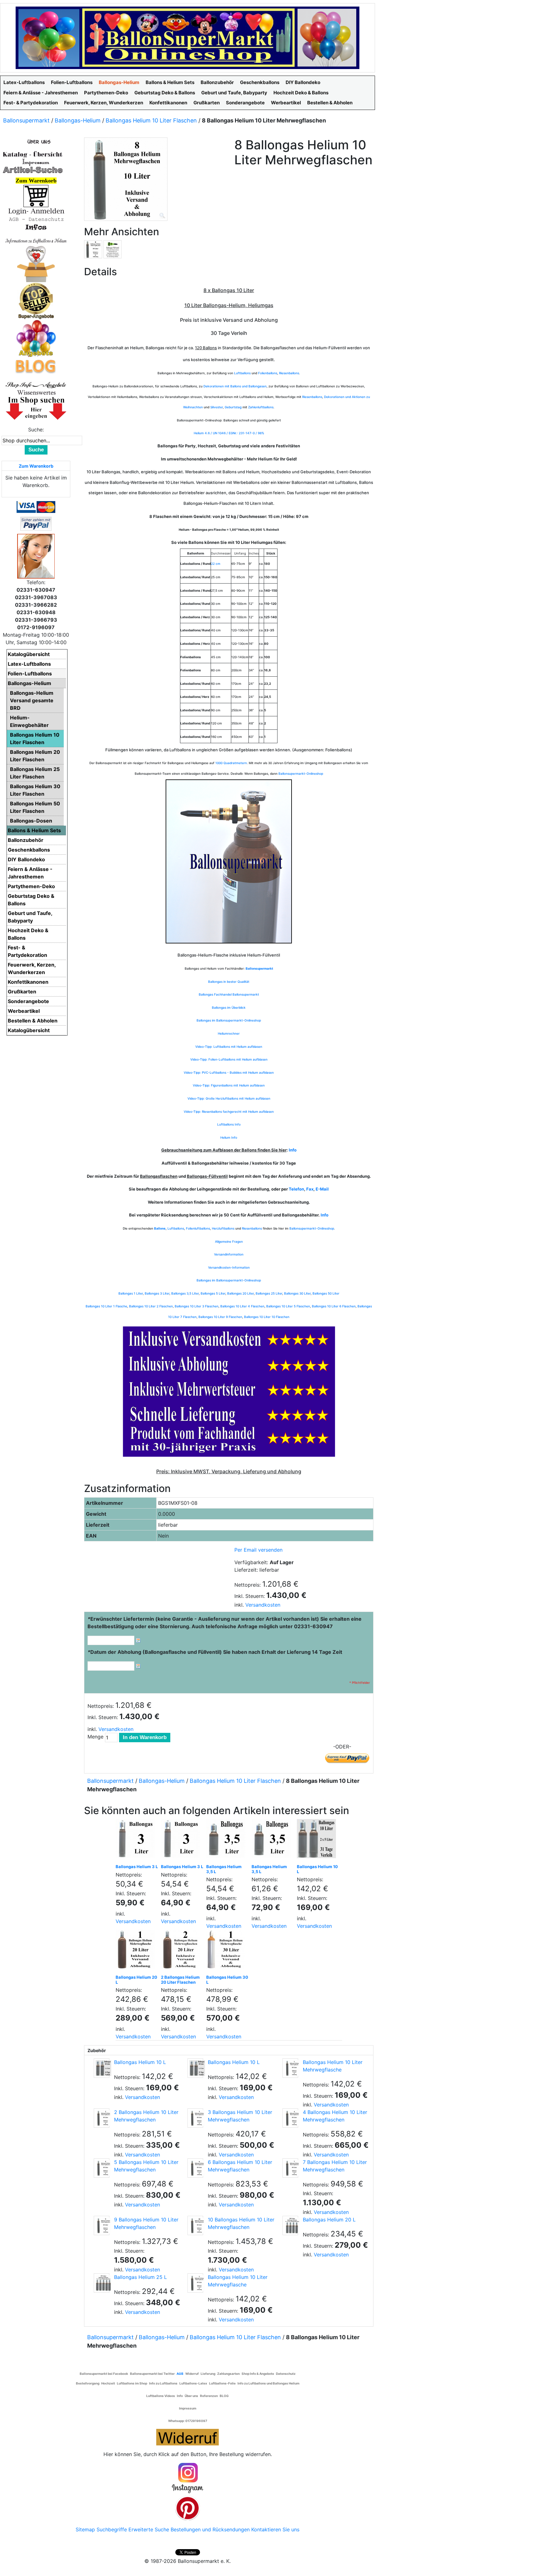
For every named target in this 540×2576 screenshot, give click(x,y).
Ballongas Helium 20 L (136, 1980)
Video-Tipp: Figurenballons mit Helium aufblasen (229, 1085)
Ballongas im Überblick (229, 1007)
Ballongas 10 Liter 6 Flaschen (334, 1306)
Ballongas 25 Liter (269, 1293)
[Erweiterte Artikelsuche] (33, 170)
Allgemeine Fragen (229, 1241)
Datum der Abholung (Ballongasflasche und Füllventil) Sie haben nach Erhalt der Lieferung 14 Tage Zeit (215, 1652)
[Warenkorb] (36, 196)
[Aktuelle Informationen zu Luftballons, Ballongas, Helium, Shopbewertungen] (36, 392)
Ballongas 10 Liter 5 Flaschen (288, 1306)
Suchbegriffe (112, 2529)
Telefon (296, 1189)
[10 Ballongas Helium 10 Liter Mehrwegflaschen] (195, 2225)
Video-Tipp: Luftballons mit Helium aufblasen (229, 1047)
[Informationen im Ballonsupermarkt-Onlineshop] (36, 227)
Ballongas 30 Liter (297, 1293)
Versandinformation (229, 1254)
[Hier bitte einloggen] (36, 211)
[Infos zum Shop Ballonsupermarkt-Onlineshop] (36, 141)
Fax (310, 1189)
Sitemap (85, 2529)
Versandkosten (263, 1605)
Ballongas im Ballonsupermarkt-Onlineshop (229, 1020)
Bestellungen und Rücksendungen (210, 2529)
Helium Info (229, 1137)
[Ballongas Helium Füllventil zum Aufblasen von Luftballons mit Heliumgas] (112, 249)
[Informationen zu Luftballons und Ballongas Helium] (36, 240)
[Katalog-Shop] (33, 154)
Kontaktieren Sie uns (275, 2529)
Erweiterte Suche (149, 2529)
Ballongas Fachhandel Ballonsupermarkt (229, 994)
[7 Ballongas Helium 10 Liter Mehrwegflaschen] (290, 2168)
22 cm (216, 564)
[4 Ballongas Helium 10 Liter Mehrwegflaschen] (290, 2118)
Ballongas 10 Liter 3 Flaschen (197, 1306)
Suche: (36, 430)
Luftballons (242, 373)
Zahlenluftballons (261, 407)
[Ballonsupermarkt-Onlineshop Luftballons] (187, 37)
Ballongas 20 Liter (240, 1293)
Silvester (217, 407)
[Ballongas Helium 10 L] (318, 1840)
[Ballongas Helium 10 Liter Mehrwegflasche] (290, 2068)
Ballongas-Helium (78, 120)
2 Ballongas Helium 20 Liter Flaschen (180, 1980)
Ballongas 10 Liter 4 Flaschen (242, 1306)
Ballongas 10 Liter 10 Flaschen (267, 1317)
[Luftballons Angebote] (36, 338)
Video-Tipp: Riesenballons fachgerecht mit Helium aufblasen (229, 1111)
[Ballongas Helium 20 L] (137, 1951)
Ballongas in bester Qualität (229, 982)
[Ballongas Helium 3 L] (137, 1840)
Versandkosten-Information (229, 1267)
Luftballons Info (229, 1124)
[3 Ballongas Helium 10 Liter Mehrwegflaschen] (195, 2118)
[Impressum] (33, 162)
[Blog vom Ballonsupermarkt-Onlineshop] (36, 366)
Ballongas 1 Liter (131, 1293)
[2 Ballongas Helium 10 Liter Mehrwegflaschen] (102, 2118)
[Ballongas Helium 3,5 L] (227, 1840)
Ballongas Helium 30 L (227, 1980)
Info (293, 1150)
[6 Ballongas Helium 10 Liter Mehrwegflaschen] (195, 2168)
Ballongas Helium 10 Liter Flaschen (151, 120)
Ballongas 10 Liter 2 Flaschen (151, 1306)
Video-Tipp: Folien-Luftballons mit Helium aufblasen (229, 1059)
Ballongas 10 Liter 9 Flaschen (220, 1317)
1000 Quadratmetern (231, 763)
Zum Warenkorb (36, 466)
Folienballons (268, 373)
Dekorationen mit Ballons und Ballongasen (235, 386)
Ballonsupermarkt (26, 120)
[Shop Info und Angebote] (36, 384)
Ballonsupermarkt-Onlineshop (301, 773)
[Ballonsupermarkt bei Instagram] (187, 2478)
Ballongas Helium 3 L (137, 1867)
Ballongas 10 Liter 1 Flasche (106, 1306)
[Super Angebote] (36, 301)
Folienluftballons (198, 1228)
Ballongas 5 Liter (213, 1293)
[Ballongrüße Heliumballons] (36, 263)
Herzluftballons (223, 1228)
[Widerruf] (187, 2436)
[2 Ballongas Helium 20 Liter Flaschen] (182, 1951)
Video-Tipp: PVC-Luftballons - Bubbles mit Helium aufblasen (229, 1072)
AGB (180, 2374)
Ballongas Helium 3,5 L (224, 1869)
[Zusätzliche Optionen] (36, 523)
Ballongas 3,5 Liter (185, 1293)
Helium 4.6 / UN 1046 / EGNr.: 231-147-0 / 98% (229, 433)
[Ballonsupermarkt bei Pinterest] (187, 2508)
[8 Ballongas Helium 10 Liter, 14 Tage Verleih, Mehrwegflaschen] (93, 249)
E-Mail (322, 1189)
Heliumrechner (229, 1033)
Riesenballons (289, 373)
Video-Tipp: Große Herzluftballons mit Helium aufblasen (229, 1098)
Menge (95, 1737)
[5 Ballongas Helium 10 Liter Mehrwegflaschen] (102, 2168)
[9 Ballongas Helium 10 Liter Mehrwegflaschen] (102, 2225)
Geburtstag (233, 407)
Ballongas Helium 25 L (140, 2277)
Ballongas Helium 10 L (317, 1869)
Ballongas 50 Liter (326, 1293)
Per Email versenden (258, 1550)
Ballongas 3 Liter (157, 1293)
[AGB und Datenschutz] (36, 219)
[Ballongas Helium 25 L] (102, 2283)
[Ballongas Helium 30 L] (227, 1951)
